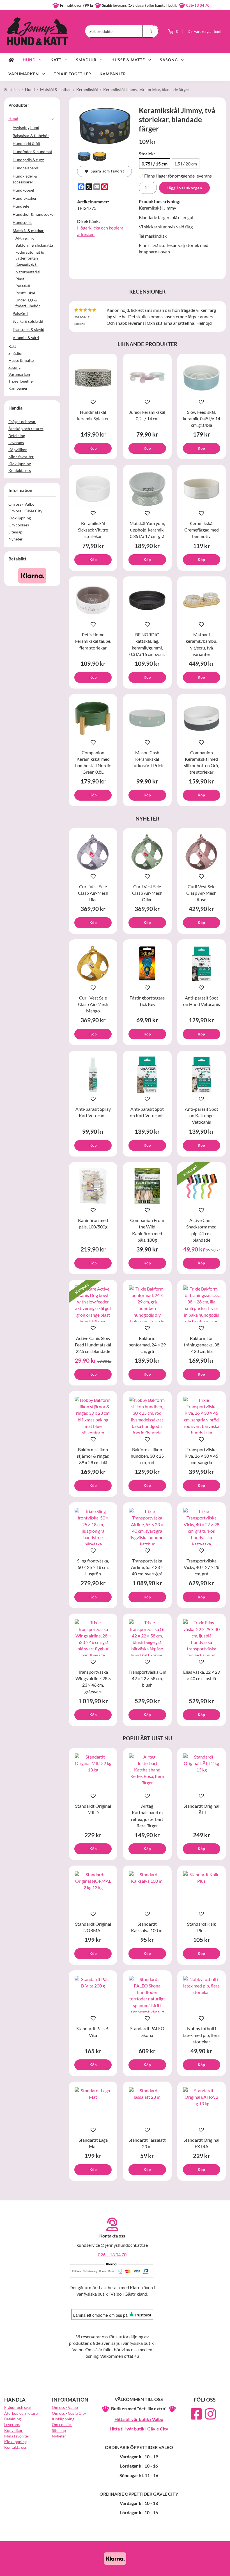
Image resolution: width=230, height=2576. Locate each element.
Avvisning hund (26, 127)
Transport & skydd (28, 329)
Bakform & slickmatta (34, 245)
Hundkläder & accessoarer (25, 179)
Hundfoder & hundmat (32, 152)
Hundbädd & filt (27, 143)
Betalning (17, 436)
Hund (29, 60)
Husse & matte (128, 60)
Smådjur (86, 60)
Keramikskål (27, 265)
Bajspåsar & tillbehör (31, 136)
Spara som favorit (106, 171)
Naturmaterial (28, 272)
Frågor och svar (22, 422)
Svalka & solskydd (28, 321)
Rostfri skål (25, 293)
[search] (151, 31)
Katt (56, 60)
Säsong (169, 60)
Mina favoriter (21, 457)
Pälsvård (20, 313)
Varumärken (24, 74)
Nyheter (16, 539)
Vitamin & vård (26, 338)
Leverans (16, 443)
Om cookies (19, 525)
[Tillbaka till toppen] (218, 2568)
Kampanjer (113, 74)
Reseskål (23, 286)
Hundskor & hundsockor (34, 214)
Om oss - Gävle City (25, 511)
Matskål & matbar (28, 230)
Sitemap (15, 532)
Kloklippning (20, 464)
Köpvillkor (18, 450)
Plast (20, 279)
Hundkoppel (23, 190)
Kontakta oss (20, 470)
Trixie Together (73, 74)
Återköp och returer (26, 429)
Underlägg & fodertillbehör (28, 303)
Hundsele (21, 206)
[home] (11, 60)
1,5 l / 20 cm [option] (186, 164)
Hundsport (22, 222)
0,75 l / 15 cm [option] (155, 164)
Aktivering (25, 238)
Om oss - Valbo (21, 504)
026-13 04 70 (198, 5)
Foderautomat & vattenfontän (30, 255)
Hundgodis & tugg (28, 160)
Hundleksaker (25, 198)
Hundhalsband (25, 168)
